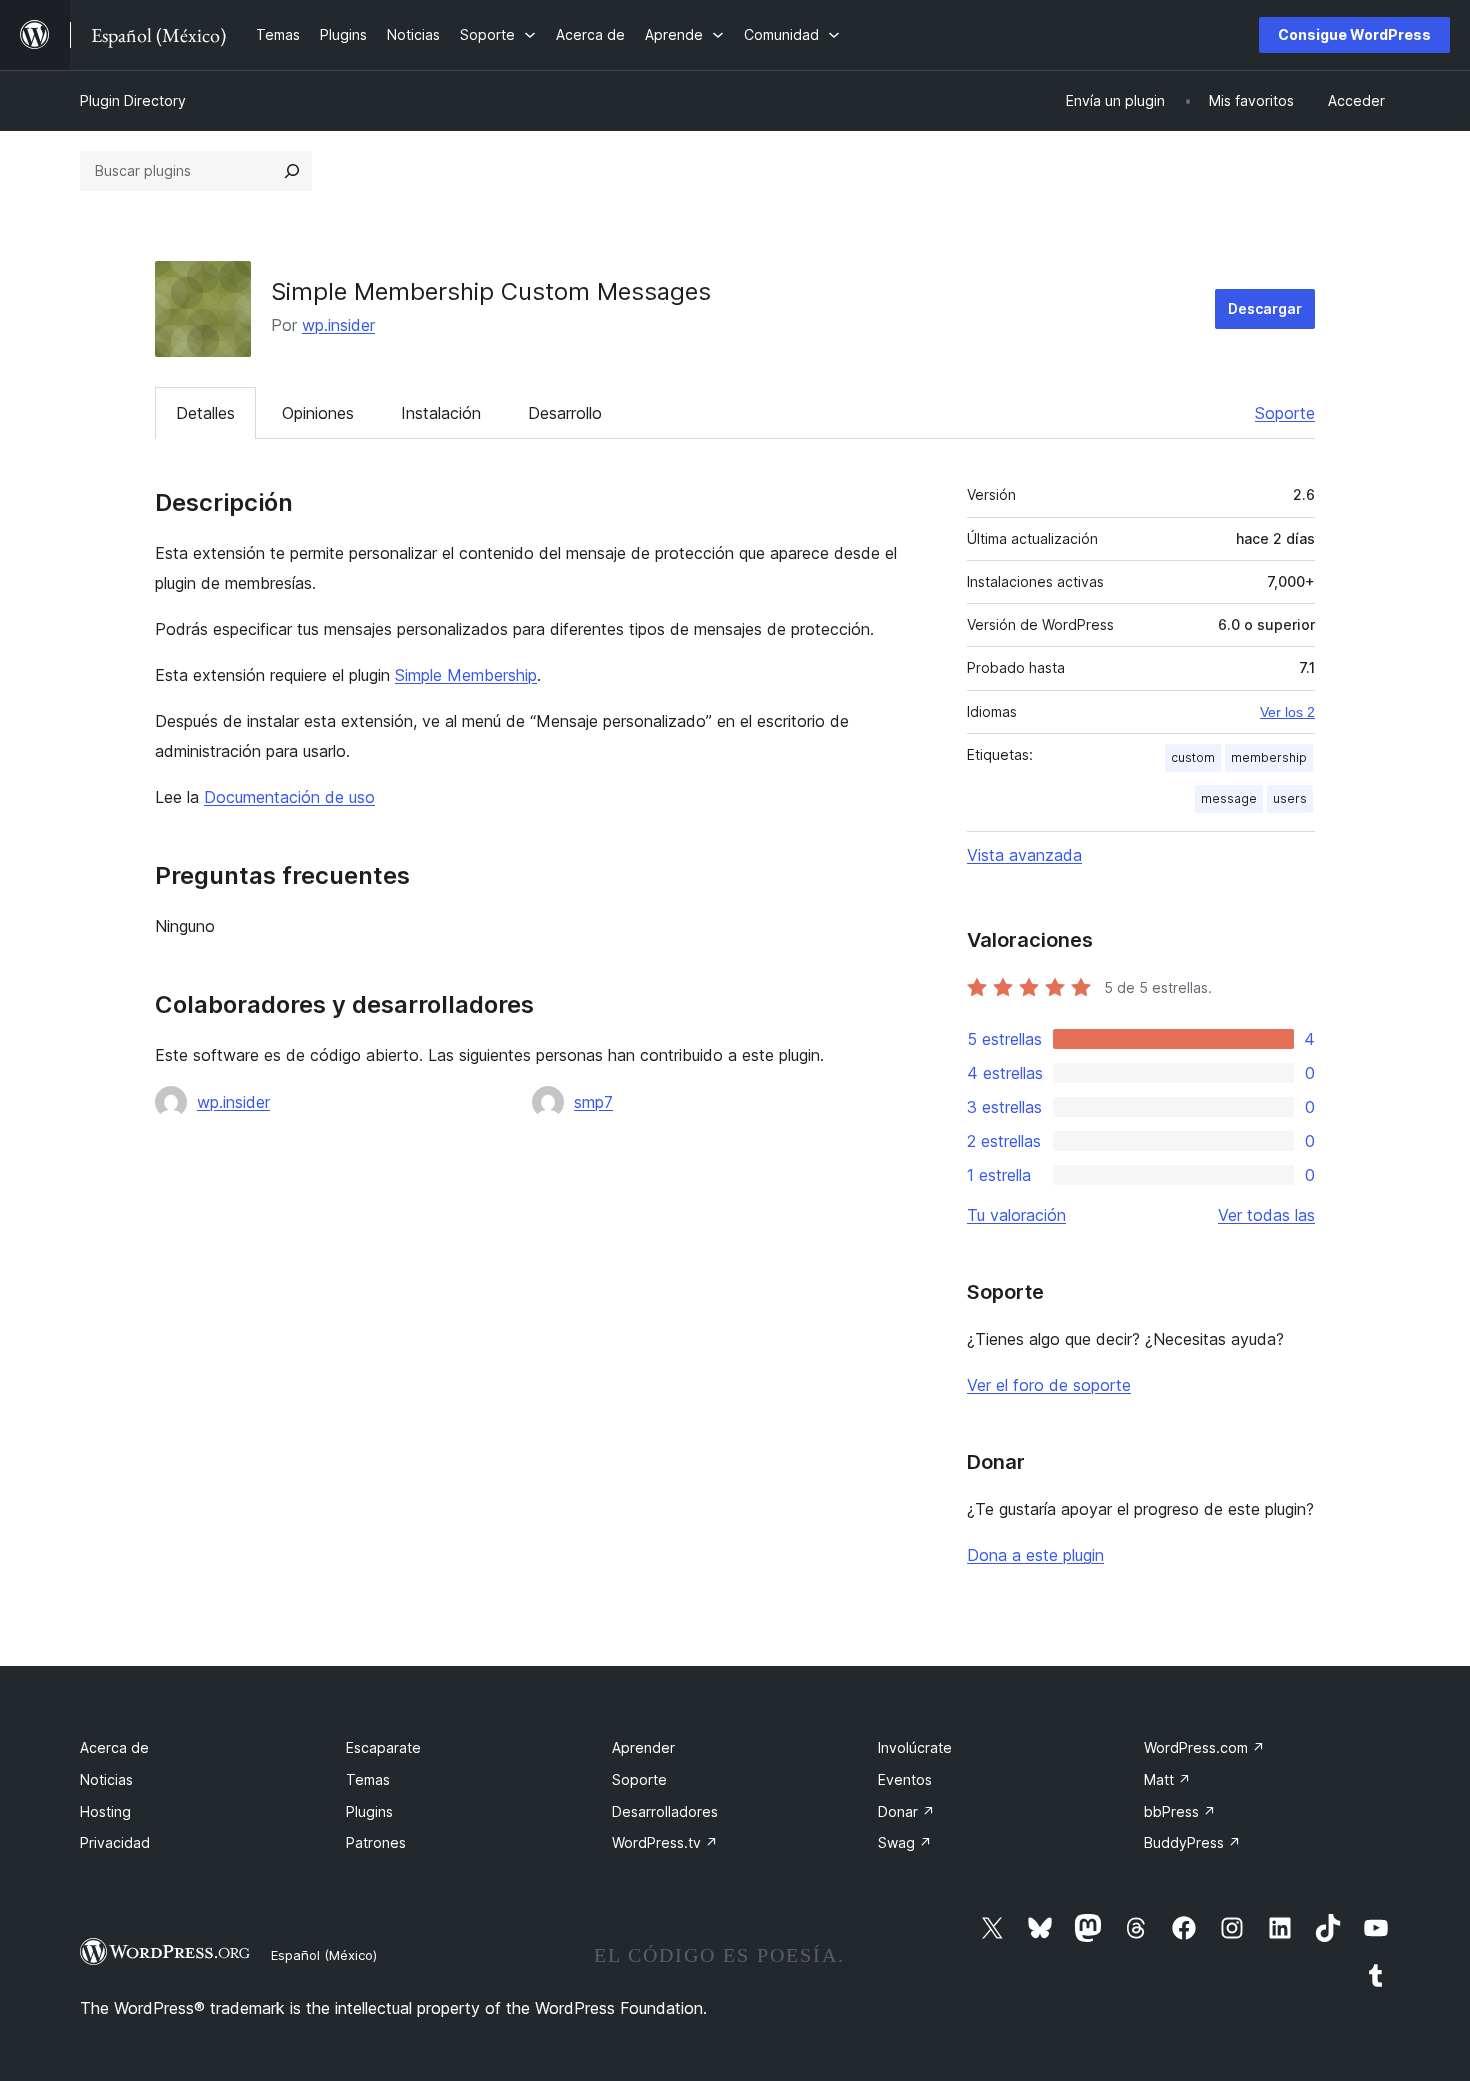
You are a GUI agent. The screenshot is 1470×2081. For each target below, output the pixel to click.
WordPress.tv (665, 1842)
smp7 (593, 1102)
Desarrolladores (665, 1811)
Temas (368, 1779)
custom (1193, 757)
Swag (905, 1842)
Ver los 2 (1287, 712)
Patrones (376, 1842)
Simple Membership (466, 675)
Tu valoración (1016, 1215)
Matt (1167, 1779)
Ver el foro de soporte (1049, 1385)
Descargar (1265, 308)
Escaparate (383, 1747)
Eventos (905, 1779)
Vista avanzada (1024, 855)
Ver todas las (1266, 1215)
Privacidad (115, 1842)
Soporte (1285, 413)
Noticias (106, 1779)
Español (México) (324, 1955)
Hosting (105, 1811)
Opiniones (318, 413)
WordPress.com (1204, 1747)
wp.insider (338, 325)
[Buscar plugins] (292, 171)
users (1290, 798)
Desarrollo (565, 413)
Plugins (369, 1811)
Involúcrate (915, 1747)
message (1229, 798)
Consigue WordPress (1354, 34)
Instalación (441, 413)
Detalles (205, 413)
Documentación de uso (289, 797)
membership (1269, 757)
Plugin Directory (133, 100)
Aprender (643, 1747)
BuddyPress (1192, 1842)
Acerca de (114, 1747)
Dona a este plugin (1035, 1555)
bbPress (1180, 1811)
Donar (906, 1811)
